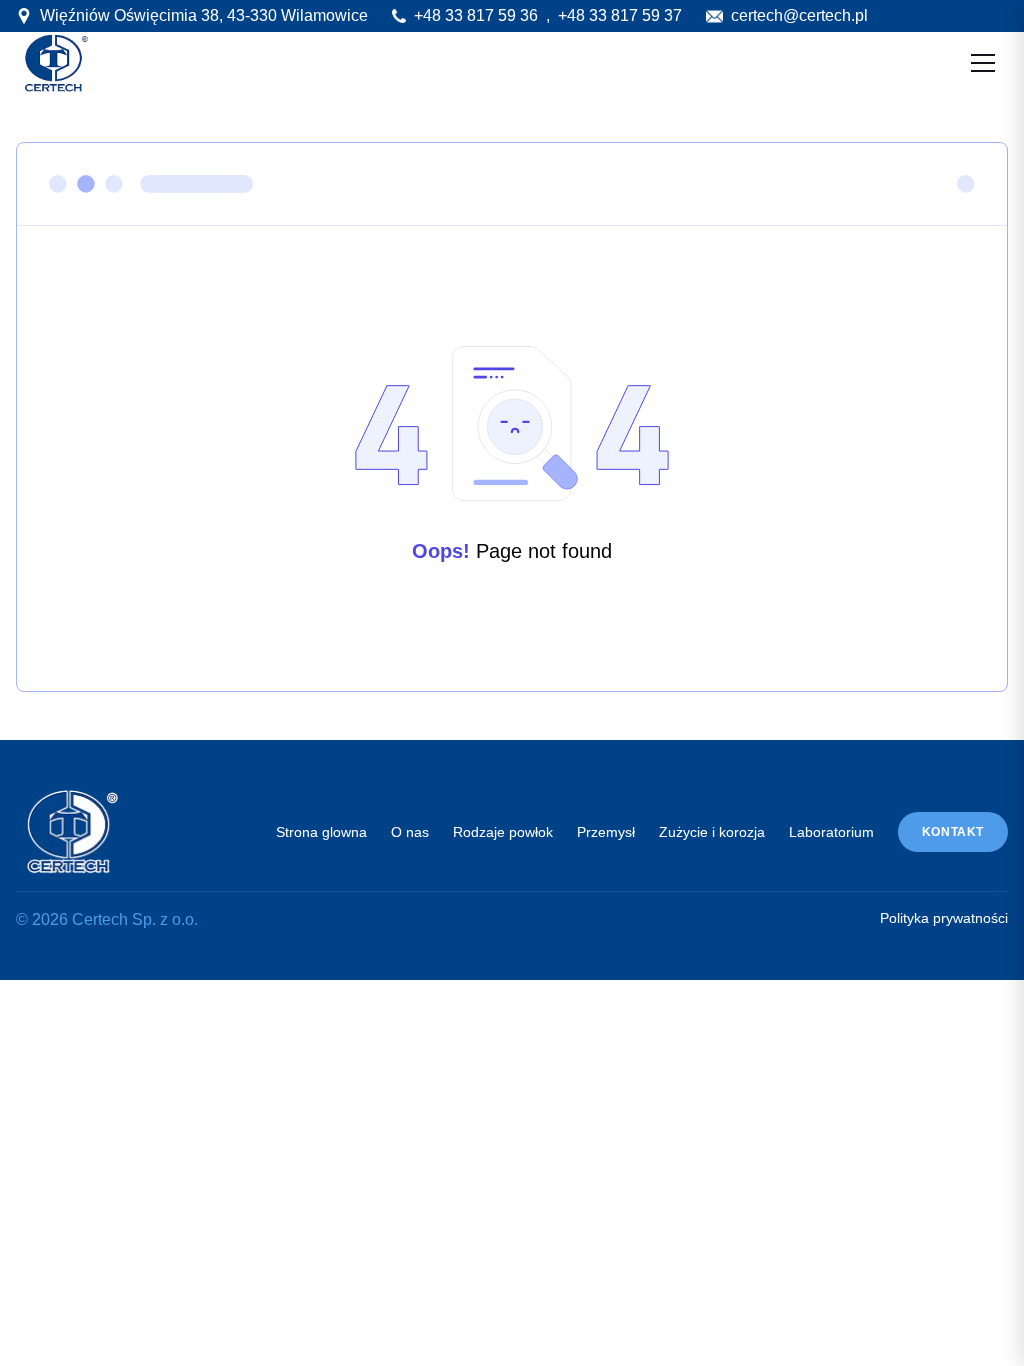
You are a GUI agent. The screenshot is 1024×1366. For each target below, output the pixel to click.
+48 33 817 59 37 (620, 15)
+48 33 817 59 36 (476, 15)
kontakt (953, 832)
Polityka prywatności (944, 918)
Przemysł (606, 832)
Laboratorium (831, 832)
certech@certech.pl (799, 15)
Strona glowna (321, 832)
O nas (410, 832)
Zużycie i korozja (712, 832)
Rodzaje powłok (503, 832)
